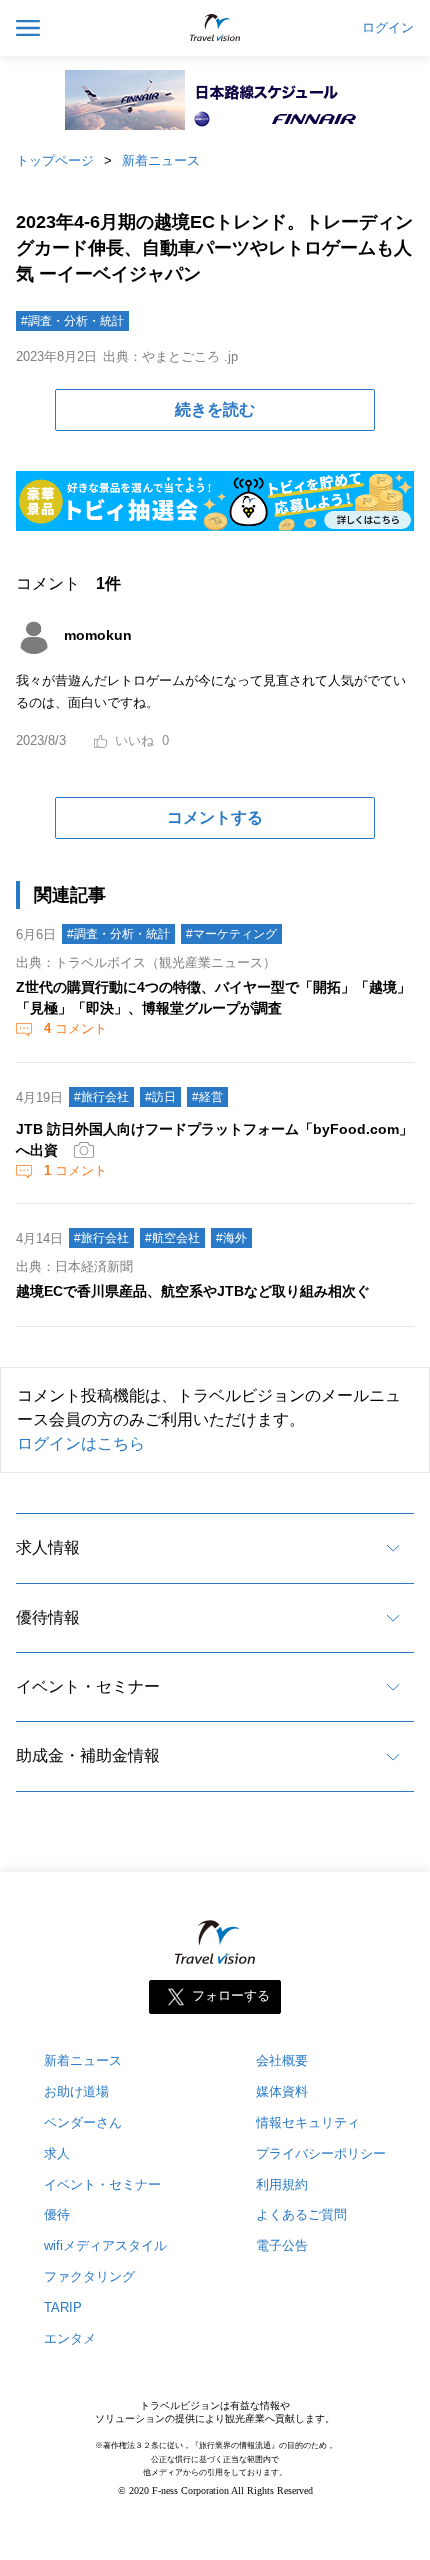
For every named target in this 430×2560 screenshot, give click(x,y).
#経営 (207, 1097)
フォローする (231, 1995)
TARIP (63, 2307)
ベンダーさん (83, 2122)
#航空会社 (172, 1238)
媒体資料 (282, 2091)
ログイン (388, 28)
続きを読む (215, 409)
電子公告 (282, 2245)
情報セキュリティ (308, 2122)
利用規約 (282, 2184)
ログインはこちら (81, 1443)
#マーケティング (231, 934)
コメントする (215, 817)
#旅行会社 (101, 1097)
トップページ (55, 160)
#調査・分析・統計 (72, 321)
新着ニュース (161, 160)
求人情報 (48, 1547)
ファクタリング (89, 2276)
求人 (57, 2153)
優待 (57, 2214)
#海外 (231, 1238)
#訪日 (160, 1097)
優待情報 (48, 1617)
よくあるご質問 (301, 2214)
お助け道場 (76, 2091)
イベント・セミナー (88, 1686)
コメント (75, 1028)
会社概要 (282, 2060)
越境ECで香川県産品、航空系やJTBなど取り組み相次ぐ (193, 1291)
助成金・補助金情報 (88, 1755)
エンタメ (70, 2338)
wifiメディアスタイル (105, 2245)
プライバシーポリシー (321, 2153)
